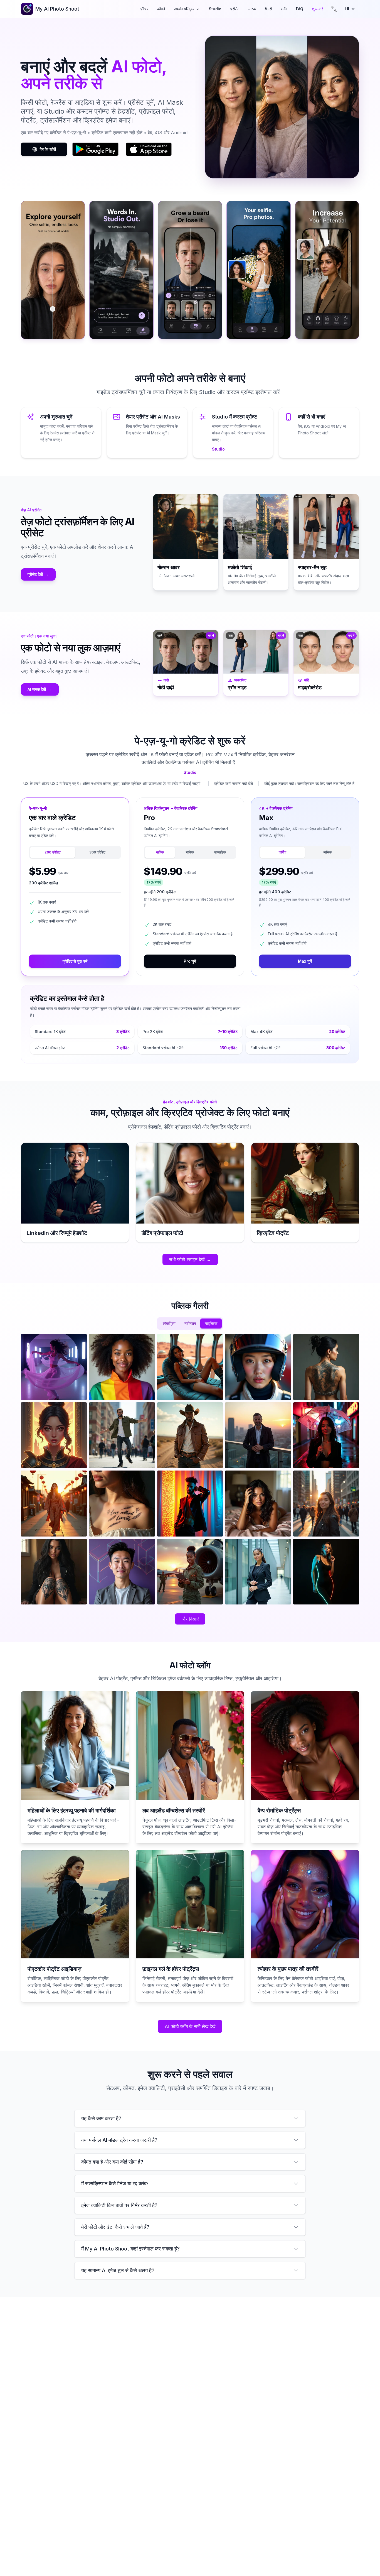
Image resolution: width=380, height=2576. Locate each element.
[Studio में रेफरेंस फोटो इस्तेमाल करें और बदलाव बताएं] (121, 270)
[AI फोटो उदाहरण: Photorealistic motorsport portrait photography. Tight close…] (258, 1367)
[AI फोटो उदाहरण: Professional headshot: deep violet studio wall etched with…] (122, 1572)
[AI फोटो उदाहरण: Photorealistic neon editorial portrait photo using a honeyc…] (190, 1504)
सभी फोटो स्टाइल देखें (190, 1259)
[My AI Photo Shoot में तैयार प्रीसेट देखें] (258, 270)
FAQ (300, 9)
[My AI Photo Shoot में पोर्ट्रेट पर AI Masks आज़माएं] (190, 270)
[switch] (334, 9)
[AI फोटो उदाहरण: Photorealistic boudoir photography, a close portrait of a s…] (258, 1504)
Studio (215, 9)
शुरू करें (318, 9)
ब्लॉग (284, 9)
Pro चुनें (190, 961)
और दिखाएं (190, 1619)
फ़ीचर (144, 9)
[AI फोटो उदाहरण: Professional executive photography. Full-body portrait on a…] (258, 1572)
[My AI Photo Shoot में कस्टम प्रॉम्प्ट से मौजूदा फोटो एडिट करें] (53, 270)
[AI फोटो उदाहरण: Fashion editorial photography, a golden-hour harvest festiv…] (54, 1504)
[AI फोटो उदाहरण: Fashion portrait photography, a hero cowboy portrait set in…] (190, 1435)
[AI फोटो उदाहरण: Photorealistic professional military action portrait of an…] (190, 1572)
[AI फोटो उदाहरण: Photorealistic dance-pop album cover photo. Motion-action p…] (54, 1367)
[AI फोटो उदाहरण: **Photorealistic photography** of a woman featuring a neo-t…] (326, 1367)
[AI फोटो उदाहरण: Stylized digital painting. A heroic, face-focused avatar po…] (54, 1435)
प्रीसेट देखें (38, 574)
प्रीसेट (235, 9)
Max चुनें (305, 961)
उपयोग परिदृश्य (184, 9)
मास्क (252, 9)
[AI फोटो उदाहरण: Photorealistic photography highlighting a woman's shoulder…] (122, 1504)
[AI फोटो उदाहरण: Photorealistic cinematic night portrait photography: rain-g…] (326, 1435)
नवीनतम (190, 1323)
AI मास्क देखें (40, 689)
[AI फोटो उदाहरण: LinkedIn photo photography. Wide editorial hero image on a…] (258, 1435)
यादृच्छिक (211, 1323)
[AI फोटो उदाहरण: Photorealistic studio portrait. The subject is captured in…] (326, 1572)
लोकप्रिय (169, 1323)
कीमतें (161, 9)
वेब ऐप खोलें (48, 149)
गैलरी (268, 9)
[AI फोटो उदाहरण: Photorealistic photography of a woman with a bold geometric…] (54, 1572)
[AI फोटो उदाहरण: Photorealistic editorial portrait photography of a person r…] (190, 1367)
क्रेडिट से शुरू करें (75, 961)
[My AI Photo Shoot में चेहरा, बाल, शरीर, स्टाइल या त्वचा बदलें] (327, 270)
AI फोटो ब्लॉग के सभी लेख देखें (190, 2026)
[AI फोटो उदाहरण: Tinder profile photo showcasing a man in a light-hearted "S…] (122, 1435)
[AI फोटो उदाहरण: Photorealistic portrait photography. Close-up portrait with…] (122, 1367)
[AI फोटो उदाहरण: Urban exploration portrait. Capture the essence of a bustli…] (326, 1504)
